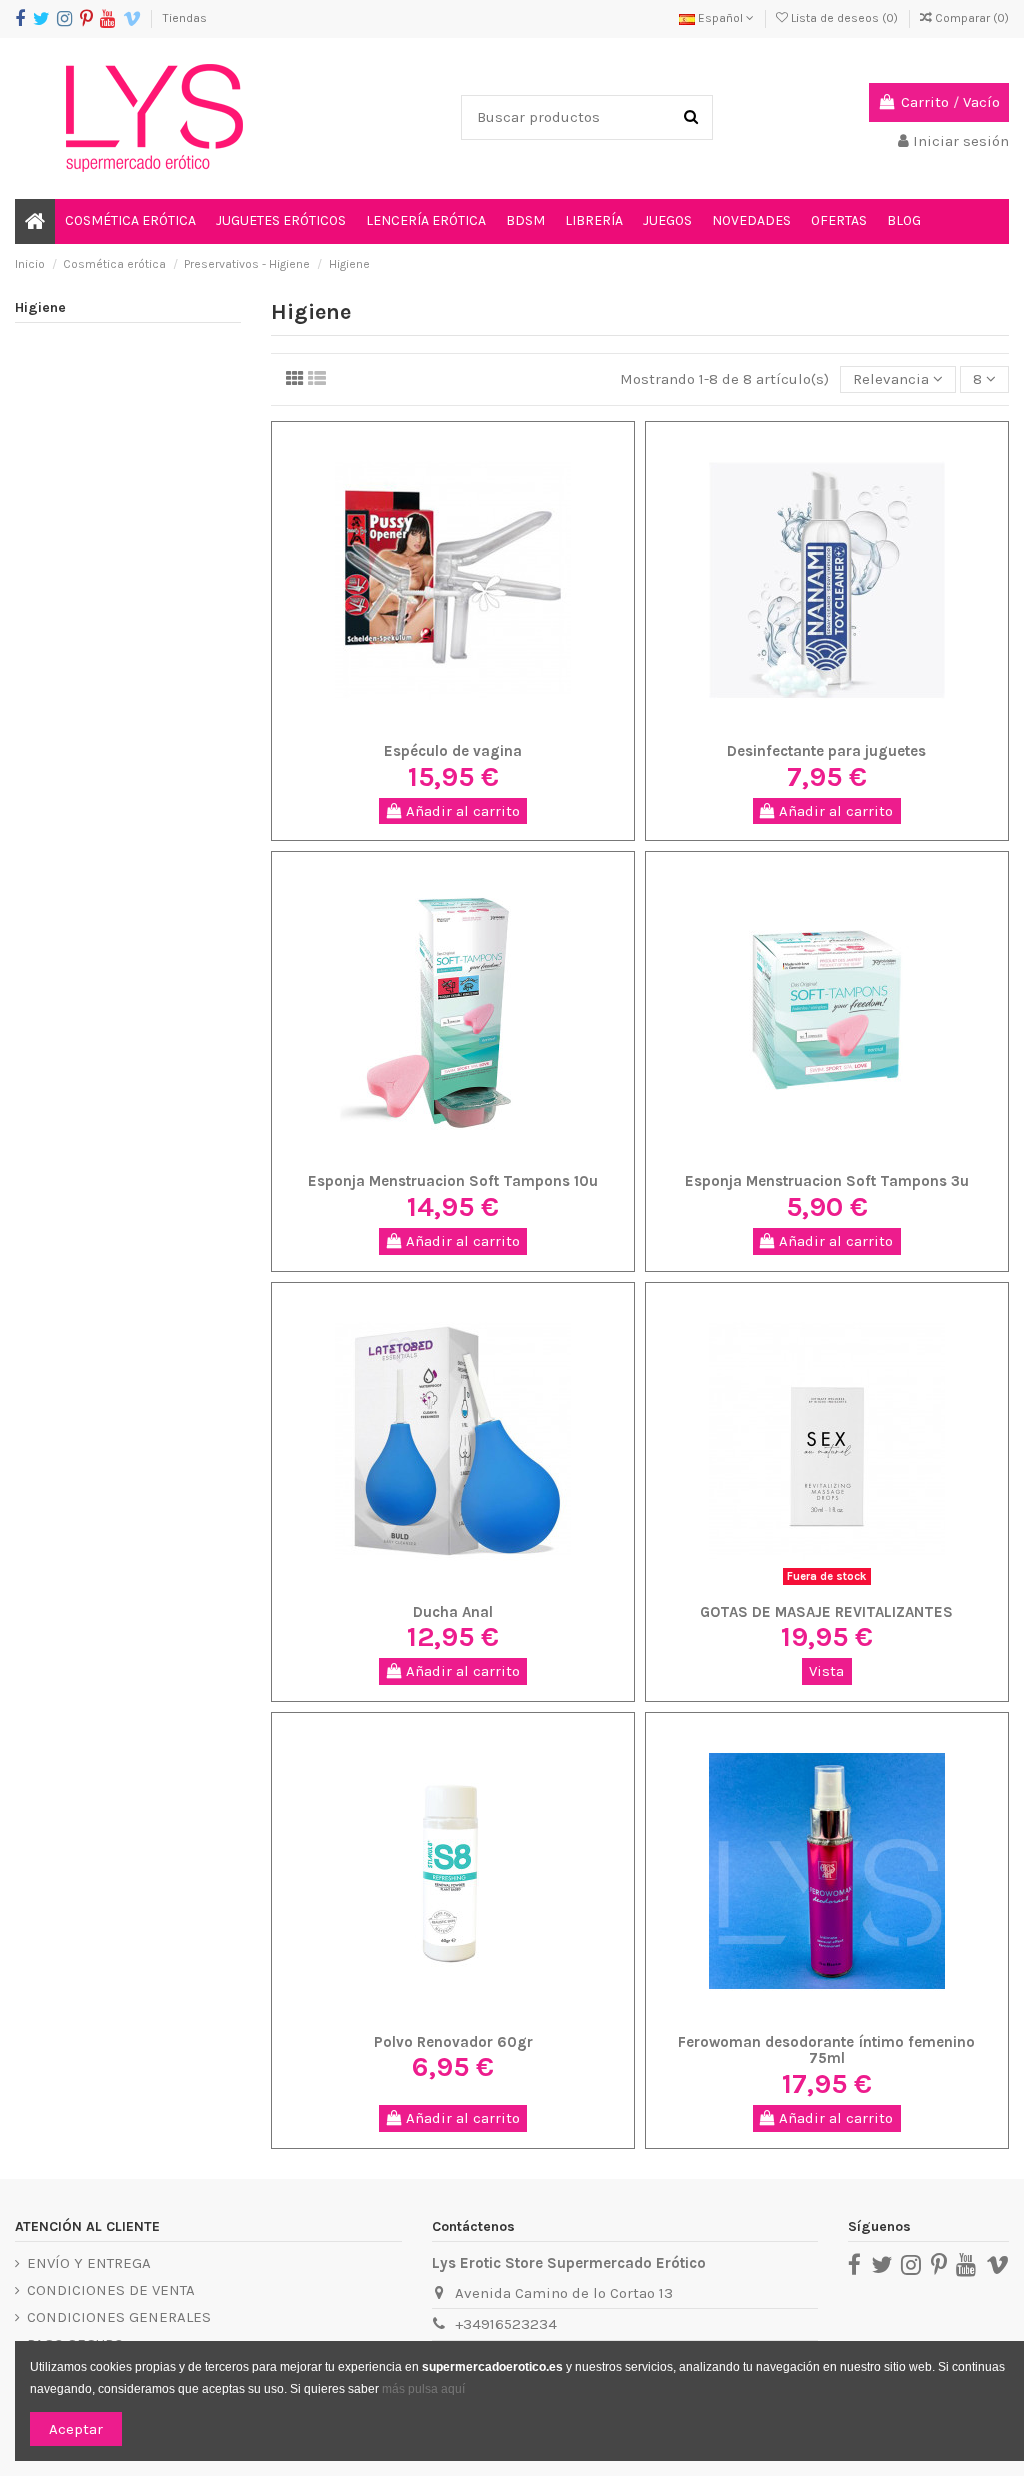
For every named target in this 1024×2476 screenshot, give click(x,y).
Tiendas (185, 18)
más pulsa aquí (422, 2389)
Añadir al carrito (461, 811)
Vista (826, 1671)
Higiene (40, 307)
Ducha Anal (453, 1612)
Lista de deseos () (844, 18)
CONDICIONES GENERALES (119, 2317)
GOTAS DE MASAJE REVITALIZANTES (826, 1612)
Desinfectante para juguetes (826, 751)
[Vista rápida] (483, 726)
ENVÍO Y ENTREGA (89, 2263)
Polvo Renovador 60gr (453, 2042)
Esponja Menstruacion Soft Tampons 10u (453, 1181)
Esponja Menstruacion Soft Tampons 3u (827, 1181)
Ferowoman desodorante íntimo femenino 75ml (826, 2050)
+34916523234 (506, 2324)
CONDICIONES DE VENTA (111, 2290)
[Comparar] (453, 726)
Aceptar (76, 2429)
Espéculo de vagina (453, 751)
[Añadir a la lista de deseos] (423, 726)
